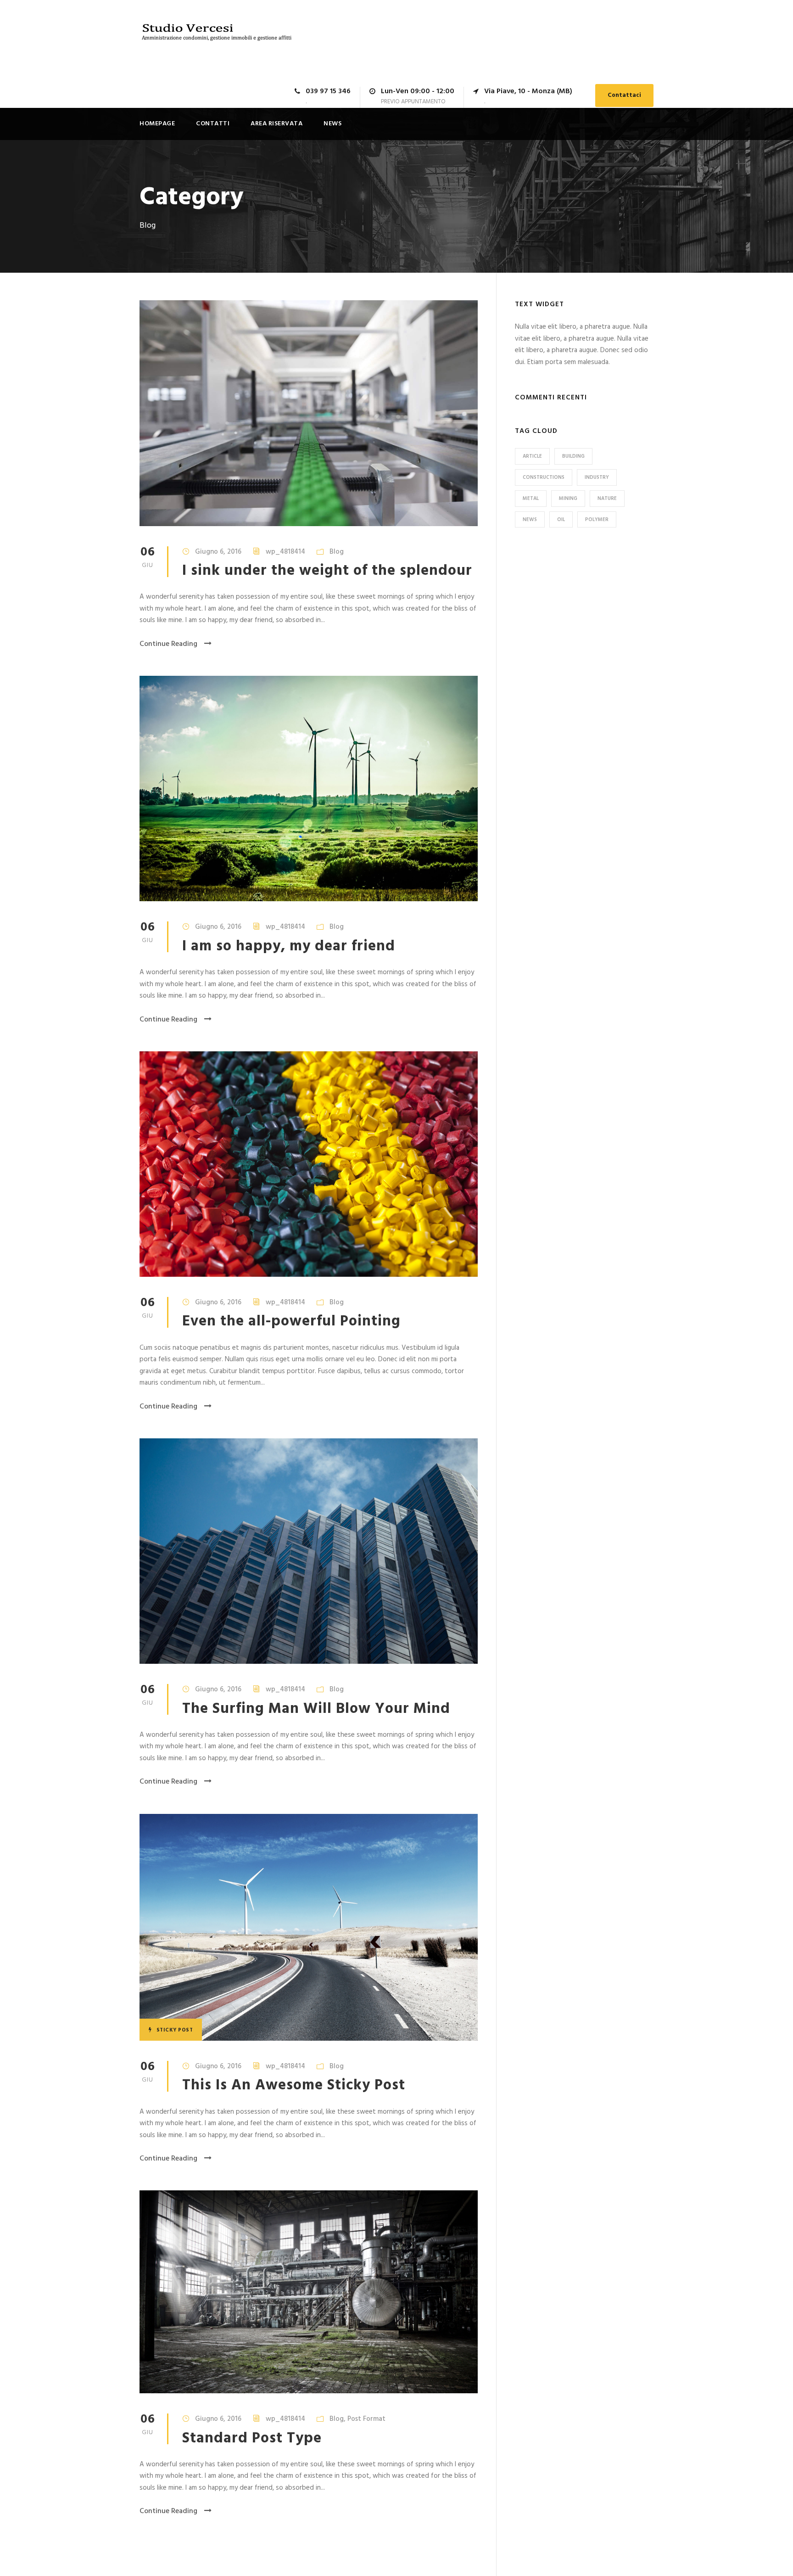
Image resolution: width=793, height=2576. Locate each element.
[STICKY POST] (309, 1927)
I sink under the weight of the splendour (327, 571)
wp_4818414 (285, 552)
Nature (607, 499)
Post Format (366, 2419)
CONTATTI (213, 124)
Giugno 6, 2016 (218, 552)
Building (573, 456)
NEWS (332, 124)
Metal (531, 499)
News (530, 520)
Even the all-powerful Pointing (291, 1322)
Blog (337, 552)
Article (532, 456)
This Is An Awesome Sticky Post (294, 2085)
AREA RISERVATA (276, 124)
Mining (568, 499)
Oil (561, 520)
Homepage (157, 124)
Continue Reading (168, 644)
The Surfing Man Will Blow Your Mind (316, 1709)
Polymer (597, 520)
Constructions (544, 477)
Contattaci (624, 95)
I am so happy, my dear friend (289, 946)
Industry (597, 477)
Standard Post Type (252, 2439)
